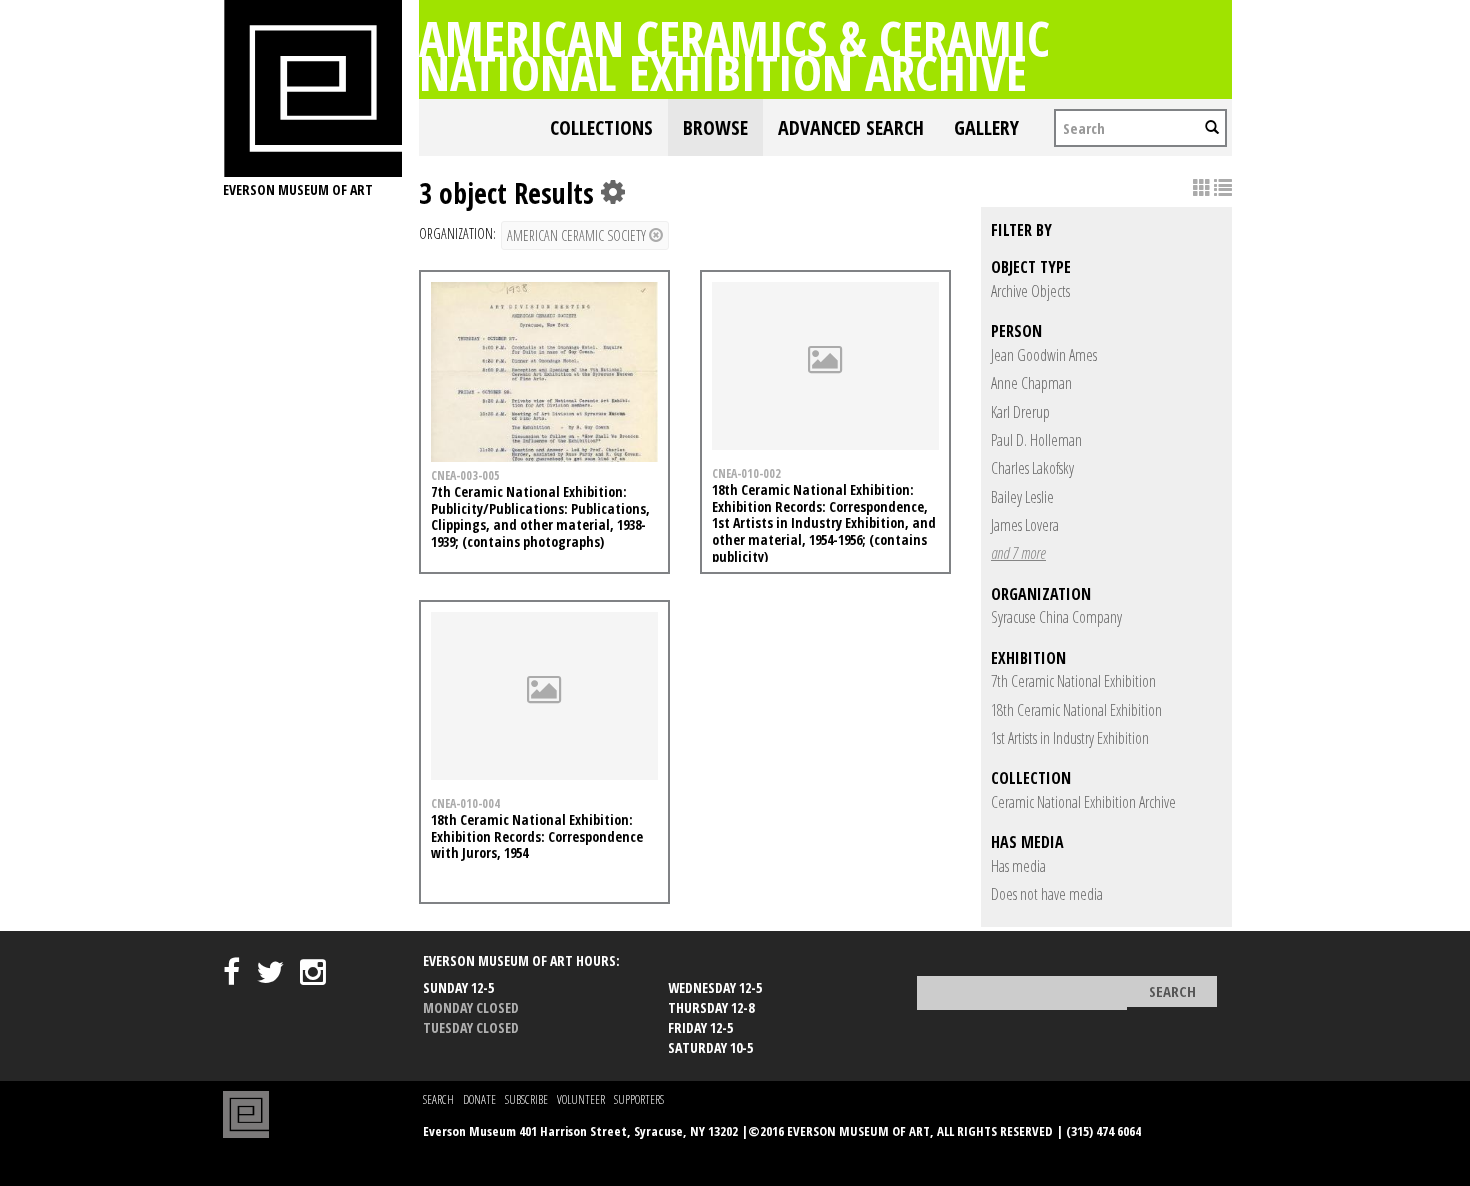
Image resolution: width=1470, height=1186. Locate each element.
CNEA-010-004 (465, 803)
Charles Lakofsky (1032, 468)
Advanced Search (851, 127)
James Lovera (1025, 525)
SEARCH (438, 1099)
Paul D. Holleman (1036, 440)
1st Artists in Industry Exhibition (1070, 738)
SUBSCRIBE (526, 1099)
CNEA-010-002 (746, 473)
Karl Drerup (1020, 412)
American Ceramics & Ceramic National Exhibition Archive (734, 55)
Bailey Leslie (1022, 497)
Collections (601, 127)
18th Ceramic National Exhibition (1076, 710)
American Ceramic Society (578, 235)
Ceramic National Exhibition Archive (1083, 802)
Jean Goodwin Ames (1044, 355)
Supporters (639, 1099)
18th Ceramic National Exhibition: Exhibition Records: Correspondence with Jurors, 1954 (537, 836)
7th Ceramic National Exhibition (1073, 681)
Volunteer (581, 1099)
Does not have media (1047, 894)
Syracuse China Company (1056, 617)
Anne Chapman (1031, 383)
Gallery (986, 127)
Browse (715, 127)
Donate (479, 1099)
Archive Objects (1030, 291)
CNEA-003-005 (465, 475)
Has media (1018, 866)
